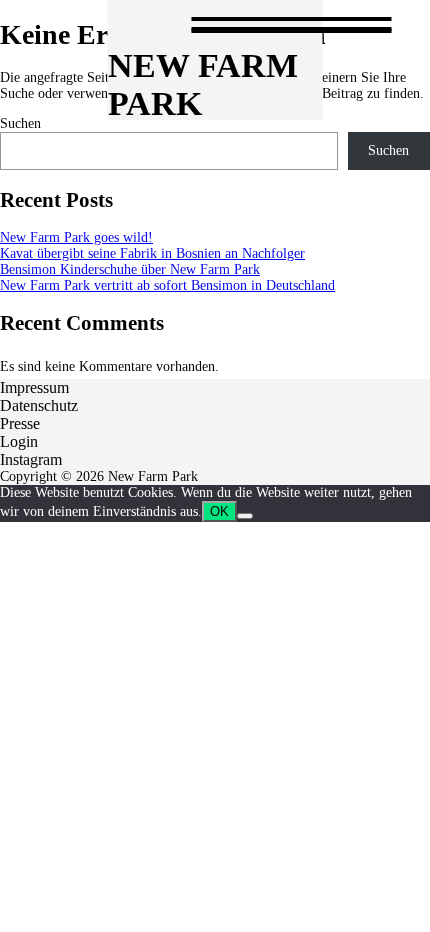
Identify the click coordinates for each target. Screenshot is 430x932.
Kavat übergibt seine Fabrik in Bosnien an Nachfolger (152, 253)
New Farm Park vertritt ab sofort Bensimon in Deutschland (167, 285)
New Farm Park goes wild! (76, 237)
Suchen (20, 123)
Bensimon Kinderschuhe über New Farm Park (130, 269)
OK (219, 511)
